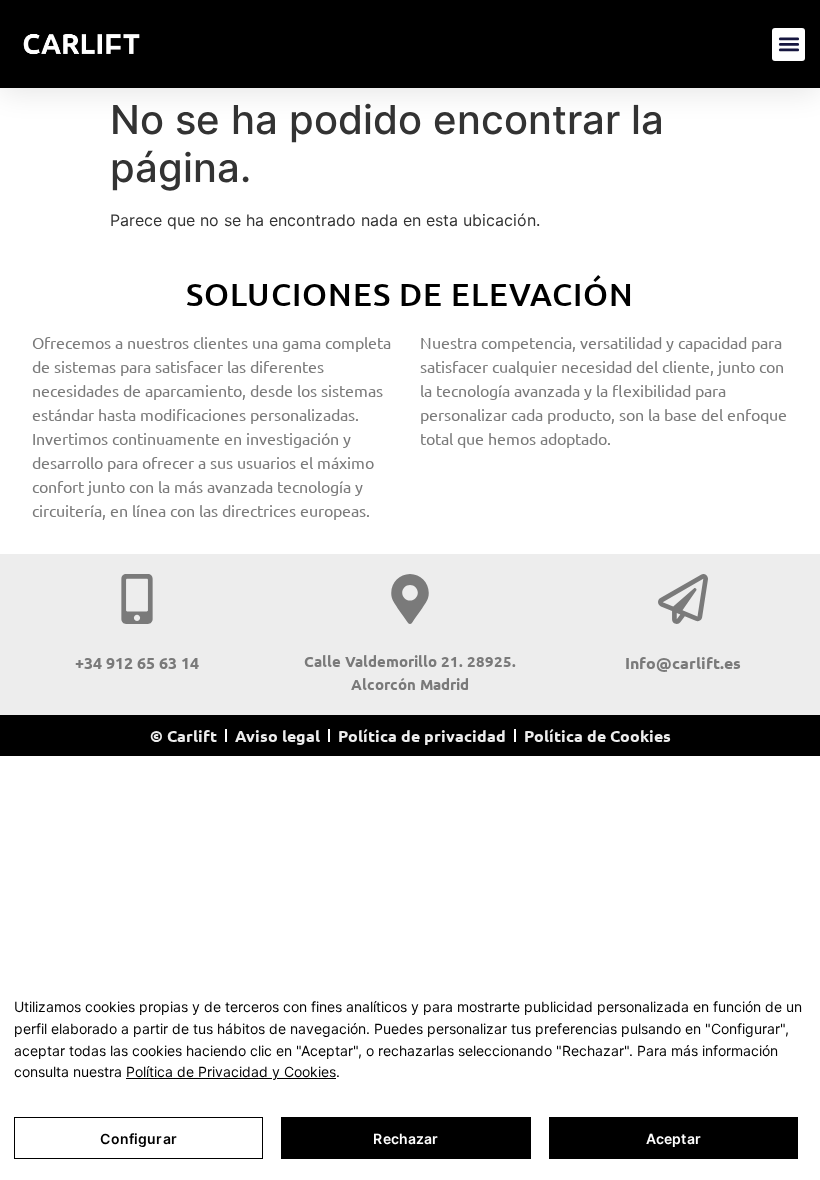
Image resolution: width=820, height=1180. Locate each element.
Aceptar (673, 1138)
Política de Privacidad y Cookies (231, 1071)
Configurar (138, 1138)
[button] (788, 44)
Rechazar (405, 1138)
